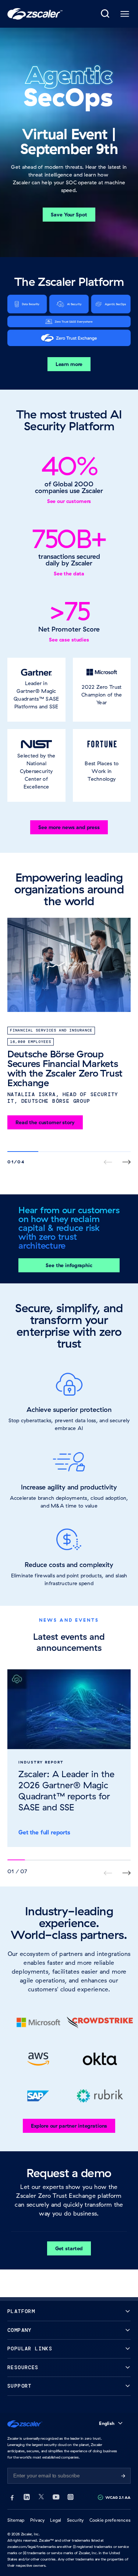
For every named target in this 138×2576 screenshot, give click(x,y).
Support (20, 2386)
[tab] (106, 14)
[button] (36, 690)
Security (75, 2520)
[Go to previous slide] (126, 1873)
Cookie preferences (110, 2520)
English (107, 2423)
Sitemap (16, 2520)
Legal (56, 2520)
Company (20, 2330)
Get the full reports (44, 1832)
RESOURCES (23, 2368)
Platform (21, 2311)
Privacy (38, 2520)
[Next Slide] (126, 1162)
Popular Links (30, 2349)
